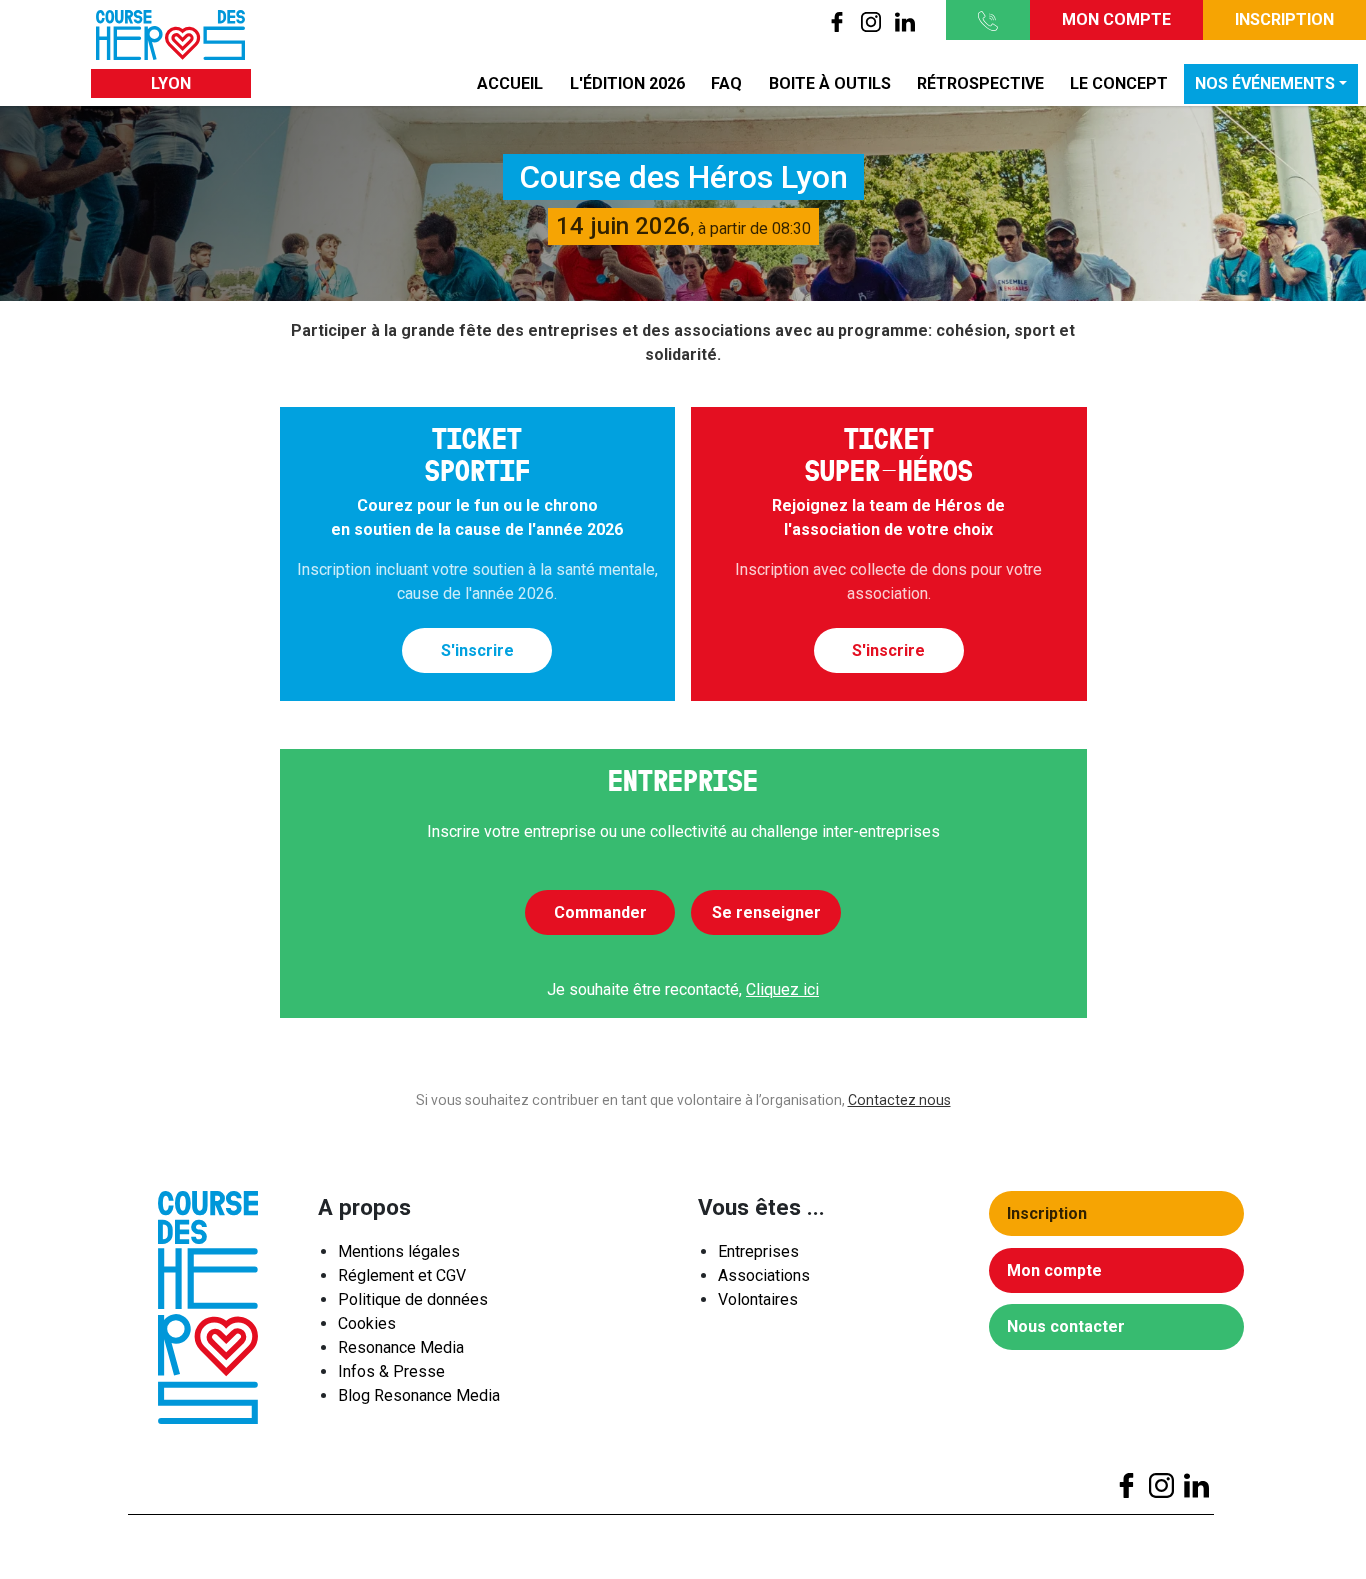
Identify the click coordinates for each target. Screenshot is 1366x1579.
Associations (764, 1275)
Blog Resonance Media (419, 1395)
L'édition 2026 (627, 83)
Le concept (1119, 83)
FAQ (726, 83)
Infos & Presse (391, 1371)
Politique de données (413, 1299)
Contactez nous (899, 1100)
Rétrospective (980, 83)
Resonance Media (401, 1347)
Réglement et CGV (402, 1275)
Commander (600, 912)
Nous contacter (1066, 1326)
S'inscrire (477, 650)
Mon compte (1116, 19)
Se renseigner (766, 912)
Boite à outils (830, 83)
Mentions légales (399, 1251)
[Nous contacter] (988, 20)
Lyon (171, 83)
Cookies (367, 1323)
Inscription (1284, 19)
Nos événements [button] (1265, 83)
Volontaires (758, 1299)
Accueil (510, 83)
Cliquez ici (782, 989)
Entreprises (758, 1251)
